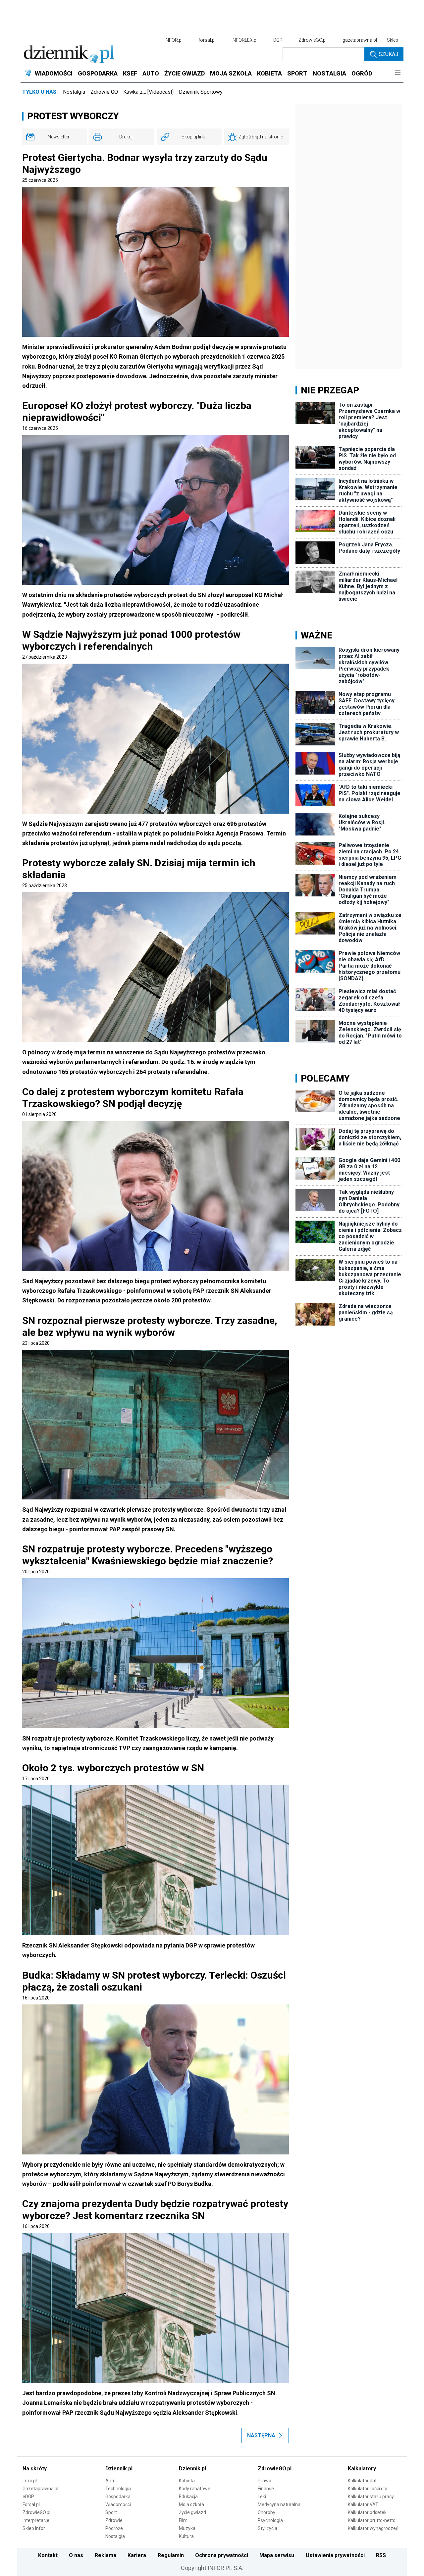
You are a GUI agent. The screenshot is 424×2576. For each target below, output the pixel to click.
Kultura (186, 2536)
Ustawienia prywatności (335, 2555)
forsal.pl (207, 40)
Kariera (137, 2555)
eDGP (28, 2497)
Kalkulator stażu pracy (371, 2497)
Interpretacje (36, 2520)
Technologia (118, 2489)
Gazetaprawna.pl (40, 2489)
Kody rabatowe (195, 2489)
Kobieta (187, 2481)
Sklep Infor (34, 2528)
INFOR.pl (174, 40)
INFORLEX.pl (244, 40)
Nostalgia (74, 92)
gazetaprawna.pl (360, 40)
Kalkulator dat (362, 2481)
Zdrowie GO (104, 92)
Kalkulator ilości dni (368, 2489)
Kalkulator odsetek (367, 2512)
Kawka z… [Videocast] (148, 92)
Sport (111, 2512)
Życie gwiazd (192, 2512)
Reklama (106, 2555)
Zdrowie (114, 2520)
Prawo (265, 2481)
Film (183, 2520)
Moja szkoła (191, 2504)
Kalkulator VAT (363, 2504)
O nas (76, 2555)
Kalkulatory (362, 2469)
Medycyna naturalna (279, 2504)
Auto (110, 2481)
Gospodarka (118, 2497)
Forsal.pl (31, 2504)
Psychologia (270, 2520)
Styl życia (267, 2528)
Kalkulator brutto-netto (372, 2520)
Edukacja (188, 2497)
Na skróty (35, 2469)
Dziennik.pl (119, 2469)
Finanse (266, 2489)
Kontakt (48, 2555)
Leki (262, 2497)
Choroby (266, 2512)
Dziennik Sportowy (201, 92)
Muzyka (187, 2528)
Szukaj (388, 54)
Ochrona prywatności (222, 2555)
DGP (278, 40)
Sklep (393, 40)
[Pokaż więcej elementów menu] (398, 74)
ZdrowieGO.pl (313, 40)
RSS (381, 2555)
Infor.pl (30, 2481)
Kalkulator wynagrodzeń (373, 2528)
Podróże (114, 2528)
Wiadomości (118, 2504)
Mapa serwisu (277, 2555)
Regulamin (171, 2555)
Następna (261, 2435)
